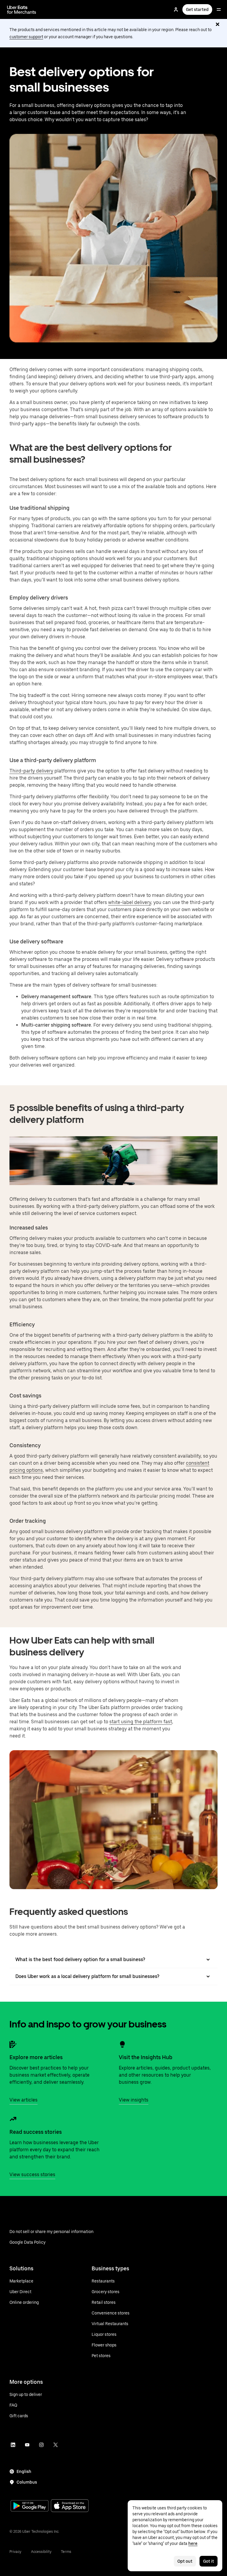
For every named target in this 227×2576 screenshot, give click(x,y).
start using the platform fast (141, 1722)
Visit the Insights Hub (146, 2057)
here (193, 2543)
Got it (209, 2561)
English (24, 2471)
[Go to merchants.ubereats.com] (22, 9)
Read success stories (36, 2132)
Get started (197, 9)
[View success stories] (13, 2119)
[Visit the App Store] (70, 2506)
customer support (26, 37)
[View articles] (13, 2044)
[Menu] (219, 9)
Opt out (185, 2561)
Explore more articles (36, 2057)
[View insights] (122, 2044)
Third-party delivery (31, 771)
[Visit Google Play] (30, 2506)
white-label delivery (130, 902)
